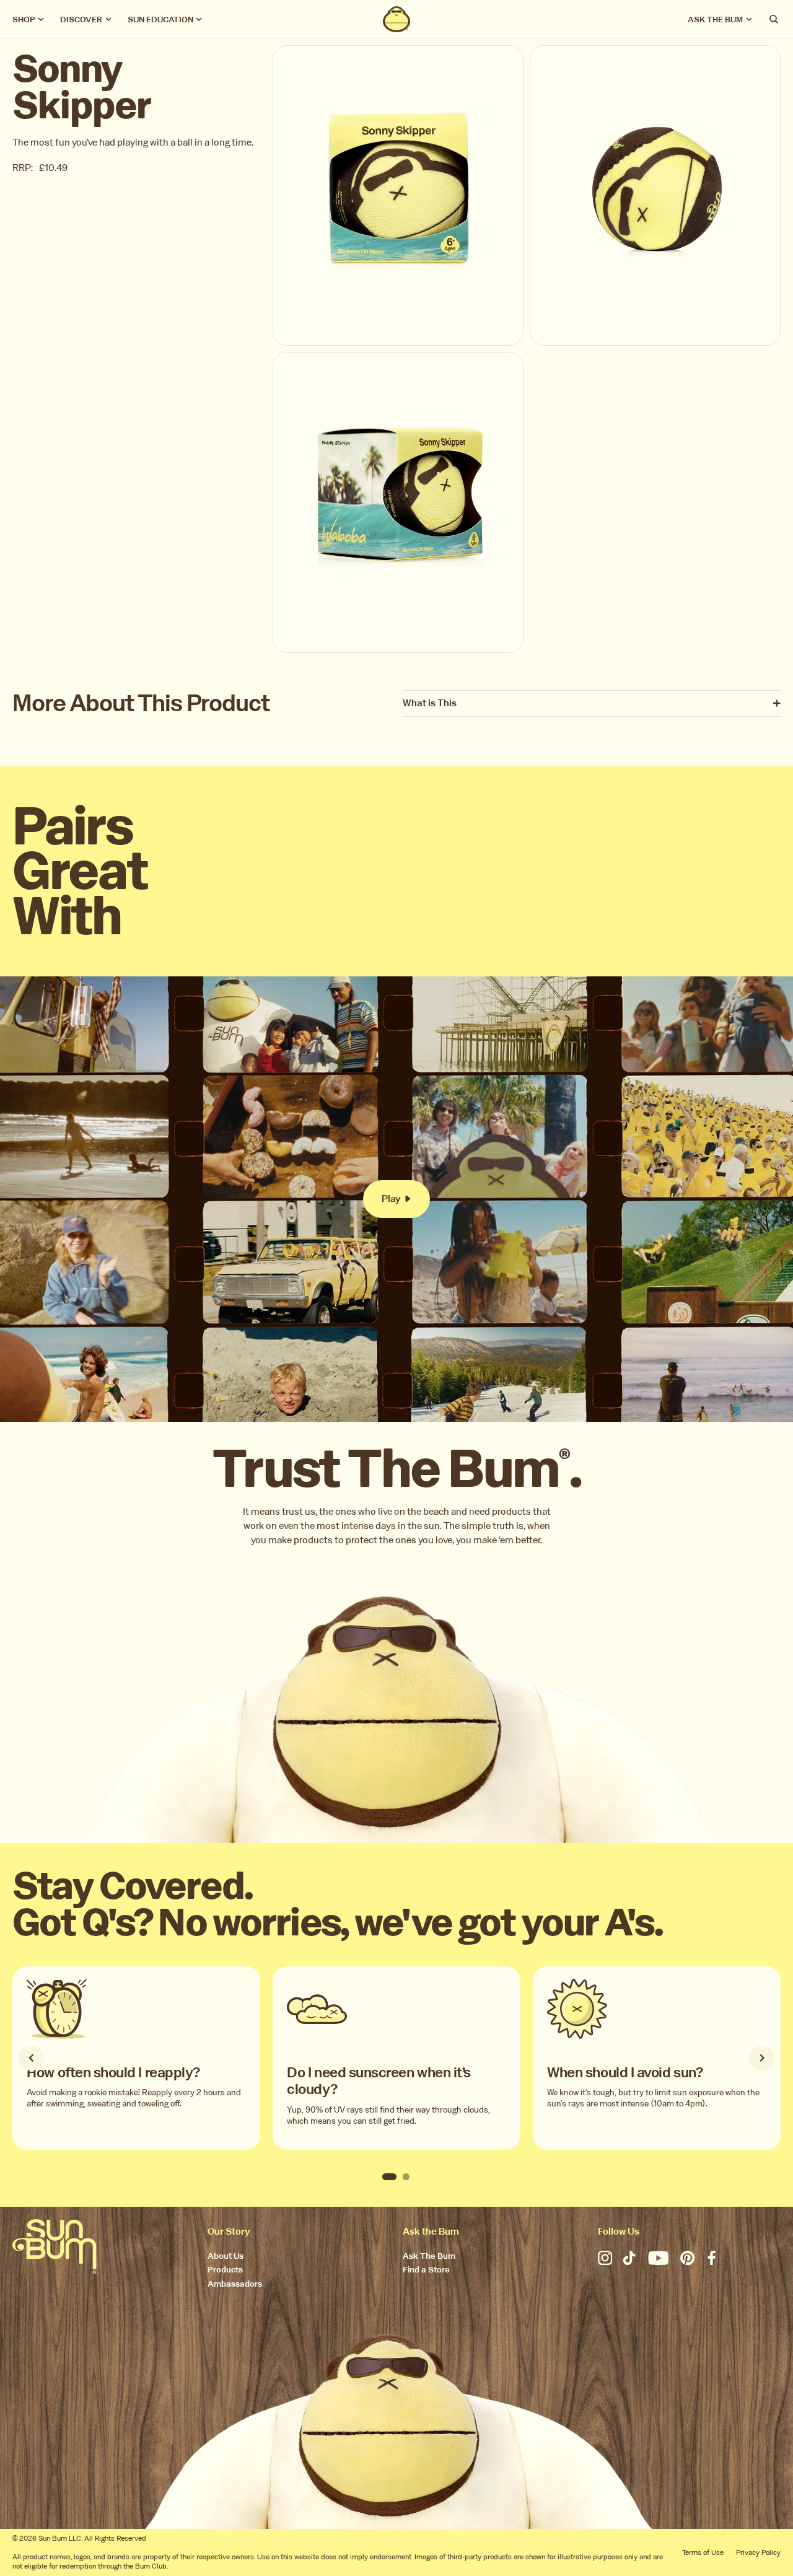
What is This (430, 703)
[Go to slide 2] (406, 2177)
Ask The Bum (429, 2257)
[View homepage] (397, 19)
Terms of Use (703, 2552)
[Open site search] (774, 19)
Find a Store (426, 2270)
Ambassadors (235, 2285)
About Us (226, 2257)
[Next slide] (761, 2058)
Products (225, 2270)
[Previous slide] (31, 2058)
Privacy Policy (758, 2552)
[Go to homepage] (55, 2246)
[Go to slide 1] (389, 2177)
